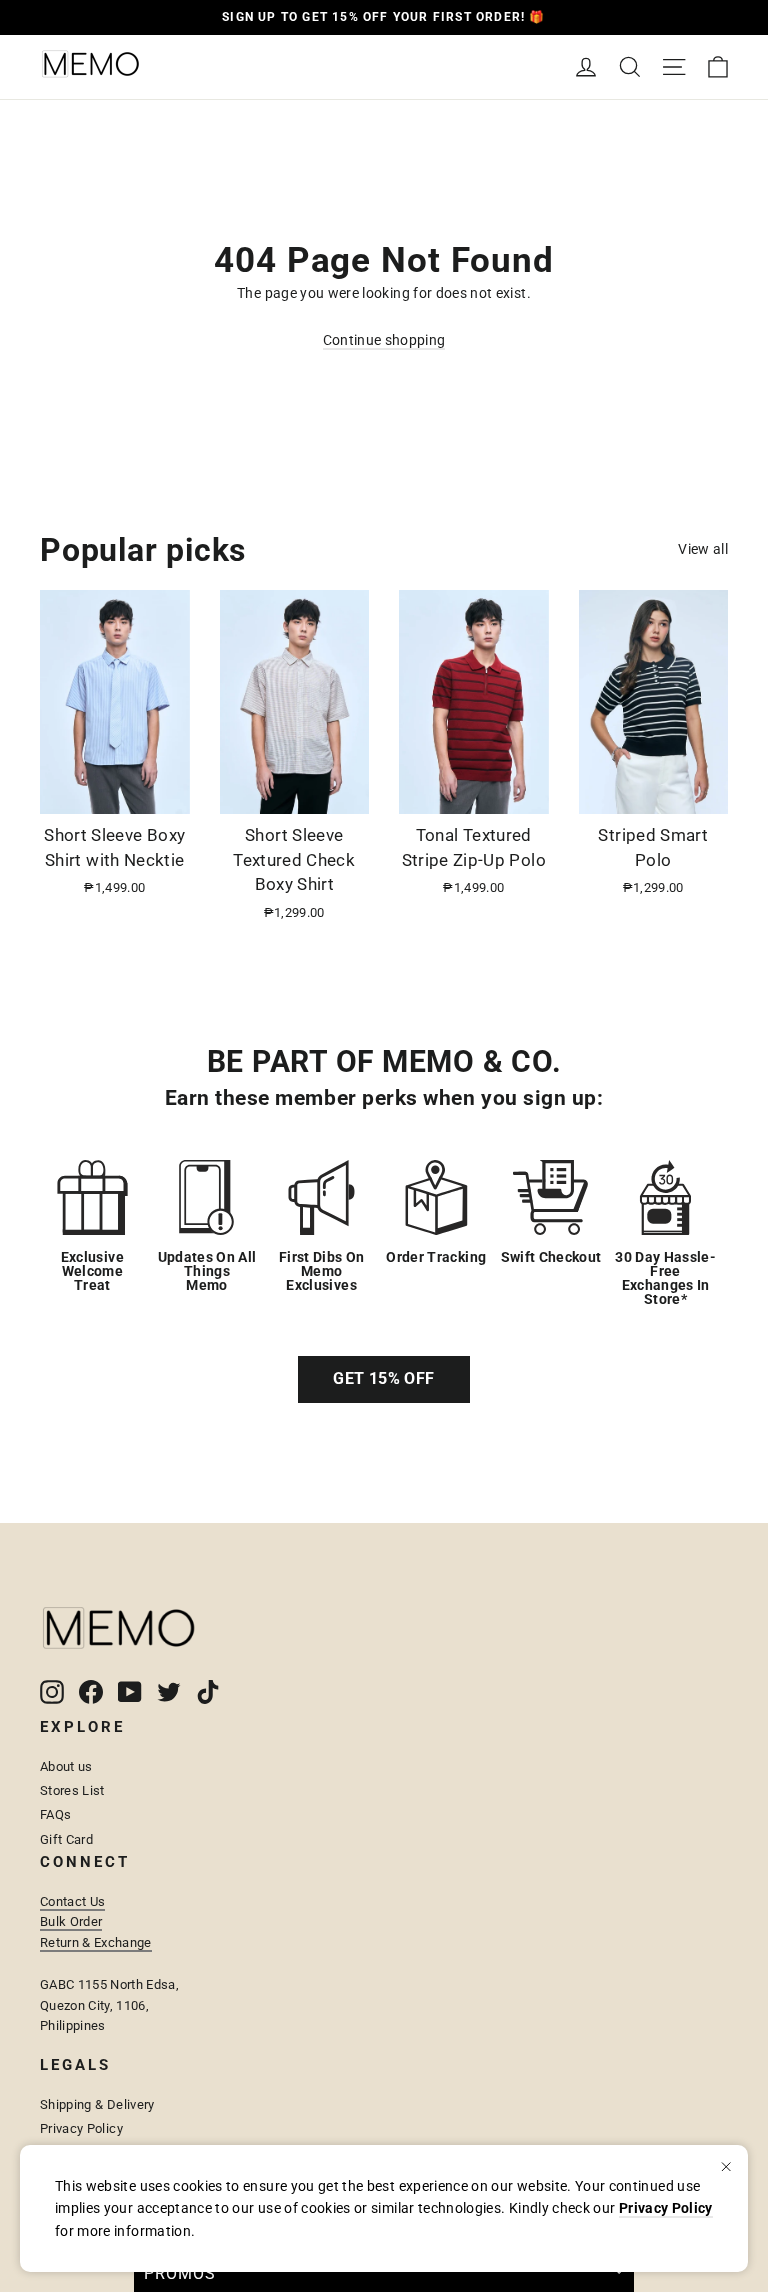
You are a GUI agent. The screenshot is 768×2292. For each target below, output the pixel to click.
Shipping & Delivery (97, 2104)
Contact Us (72, 1901)
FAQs (55, 1814)
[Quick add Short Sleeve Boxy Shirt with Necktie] (163, 791)
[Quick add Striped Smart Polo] (701, 791)
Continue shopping (384, 340)
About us (66, 1766)
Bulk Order (71, 1921)
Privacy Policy (81, 2128)
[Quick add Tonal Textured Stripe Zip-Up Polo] (522, 791)
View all (703, 549)
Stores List (72, 1790)
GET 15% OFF (383, 1378)
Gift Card (66, 1839)
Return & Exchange (96, 1942)
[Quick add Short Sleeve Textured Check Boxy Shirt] (342, 791)
